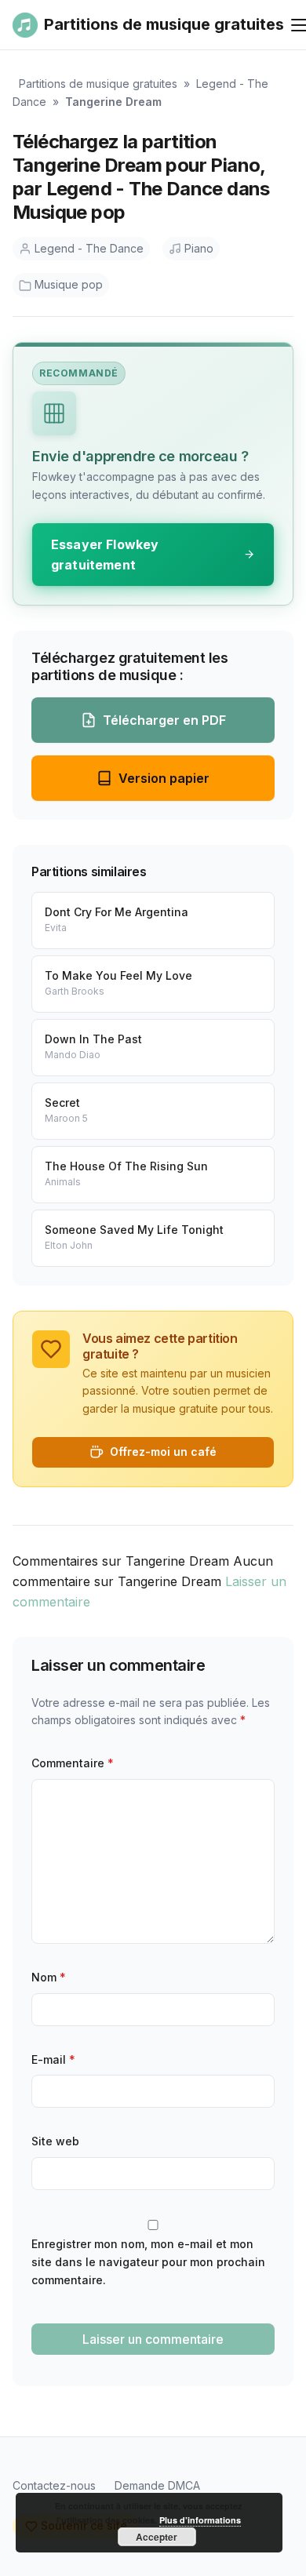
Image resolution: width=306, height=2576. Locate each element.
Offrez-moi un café (163, 1452)
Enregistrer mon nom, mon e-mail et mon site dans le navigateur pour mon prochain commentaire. (148, 2262)
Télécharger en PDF (164, 720)
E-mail (53, 2059)
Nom (49, 1977)
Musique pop (69, 284)
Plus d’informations (200, 2520)
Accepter (157, 2537)
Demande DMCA (157, 2485)
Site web (55, 2141)
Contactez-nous (54, 2485)
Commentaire (73, 1763)
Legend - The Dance (89, 248)
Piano (199, 248)
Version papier (164, 778)
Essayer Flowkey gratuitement (105, 555)
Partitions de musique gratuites (98, 84)
